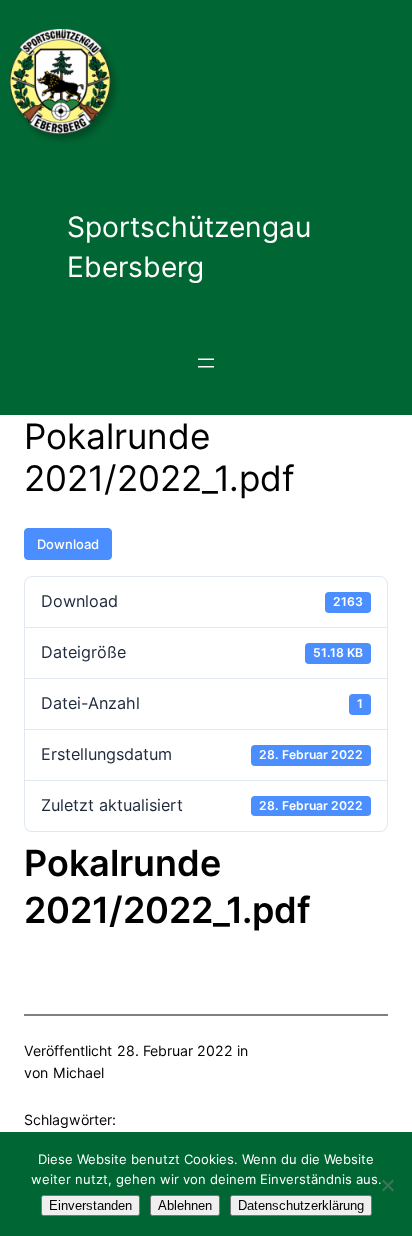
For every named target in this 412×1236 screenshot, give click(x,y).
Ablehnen (185, 1205)
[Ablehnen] (387, 1185)
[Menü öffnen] (206, 363)
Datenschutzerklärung (301, 1205)
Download (68, 544)
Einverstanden (90, 1205)
